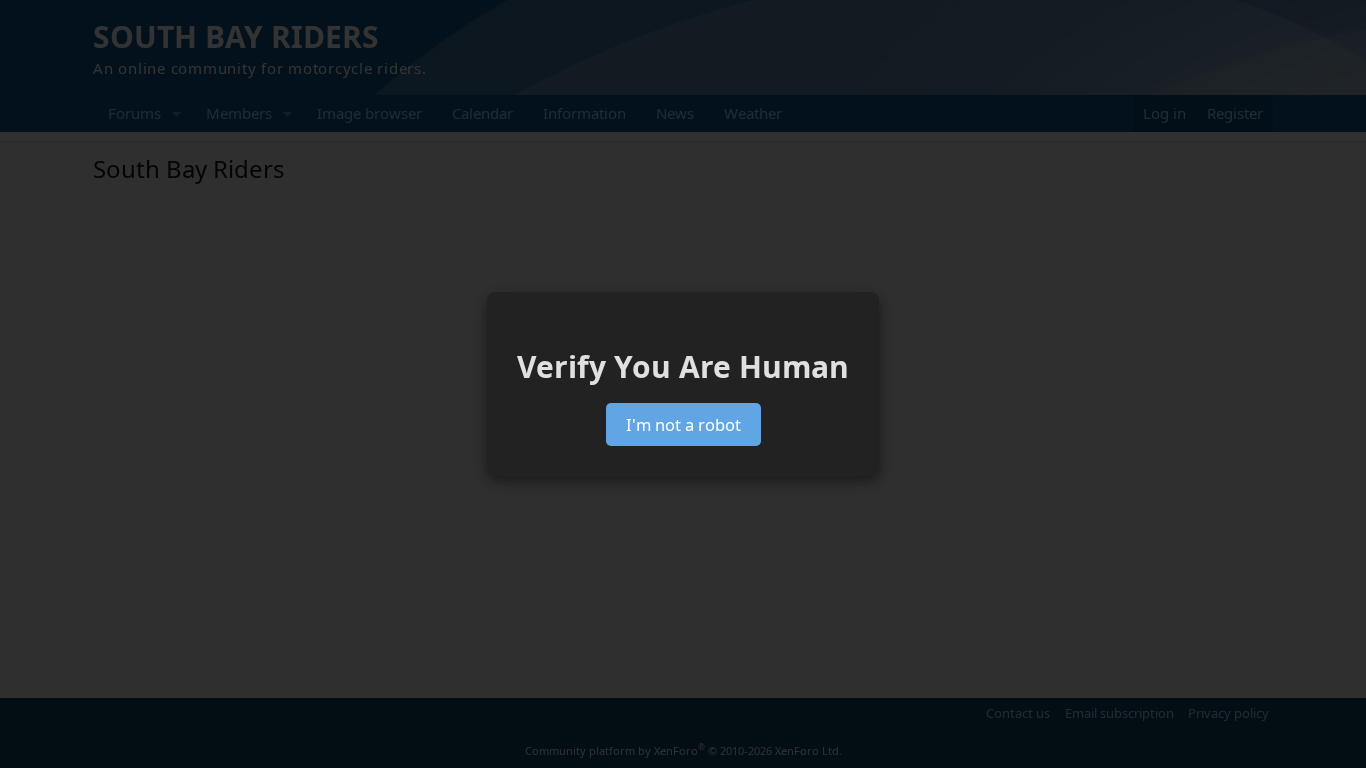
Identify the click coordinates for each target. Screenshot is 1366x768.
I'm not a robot (683, 424)
